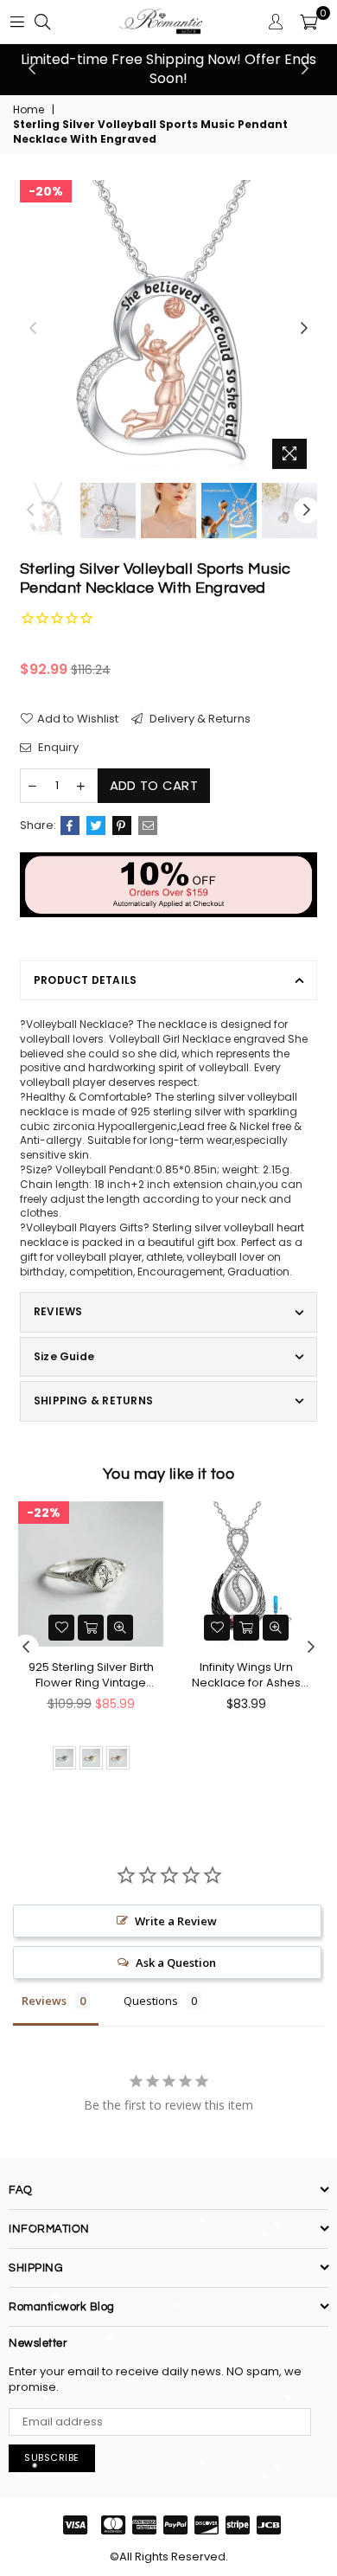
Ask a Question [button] (176, 1963)
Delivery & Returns (199, 719)
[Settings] (276, 22)
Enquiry (57, 748)
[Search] (42, 22)
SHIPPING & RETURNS (93, 1400)
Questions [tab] (151, 2001)
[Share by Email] (148, 825)
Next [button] (305, 69)
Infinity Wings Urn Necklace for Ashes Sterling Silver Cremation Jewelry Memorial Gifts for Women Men (246, 1675)
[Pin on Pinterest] (122, 825)
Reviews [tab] (44, 2001)
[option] (168, 70)
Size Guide (64, 1356)
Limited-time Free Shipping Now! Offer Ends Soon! (168, 69)
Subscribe (52, 2457)
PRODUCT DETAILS (86, 980)
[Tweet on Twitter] (96, 825)
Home (29, 110)
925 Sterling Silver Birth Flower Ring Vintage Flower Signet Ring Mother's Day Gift (91, 1675)
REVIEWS (58, 1311)
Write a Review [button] (176, 1921)
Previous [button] (32, 69)
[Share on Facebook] (70, 825)
